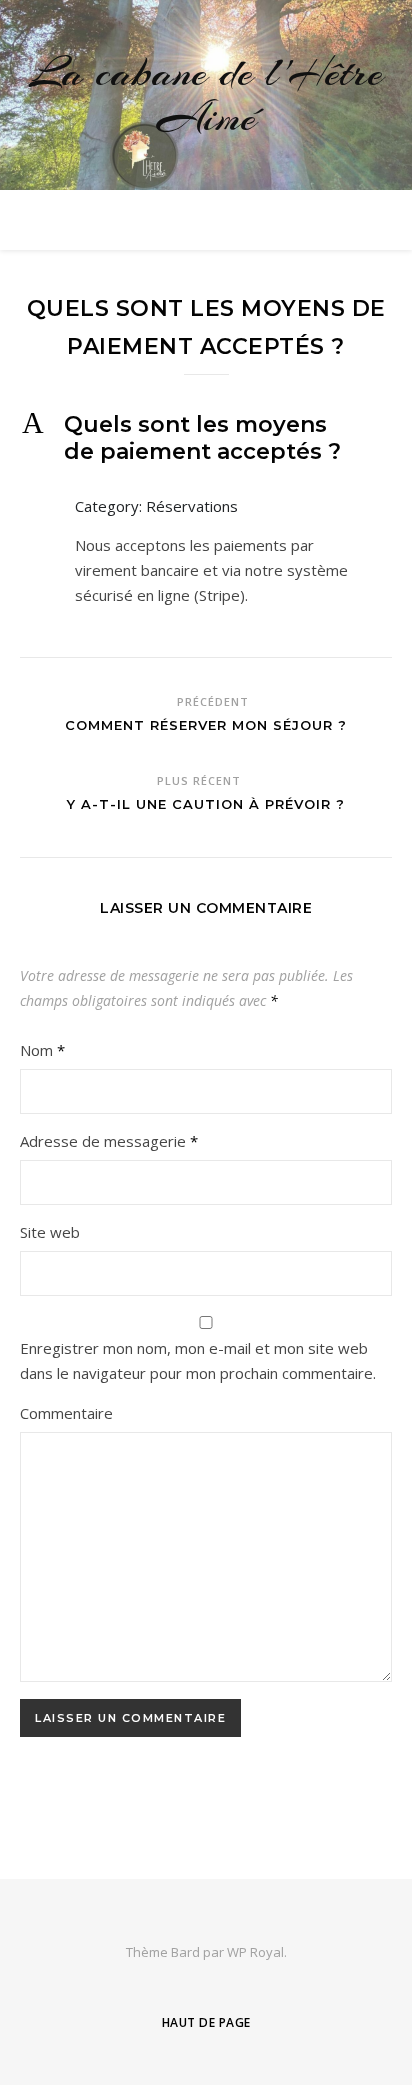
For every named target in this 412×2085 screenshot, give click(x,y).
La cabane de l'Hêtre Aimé (206, 95)
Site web (50, 1232)
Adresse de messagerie (109, 1141)
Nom (42, 1050)
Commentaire (66, 1413)
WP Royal (255, 1952)
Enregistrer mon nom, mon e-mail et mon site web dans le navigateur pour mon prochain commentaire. (198, 1360)
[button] (206, 438)
